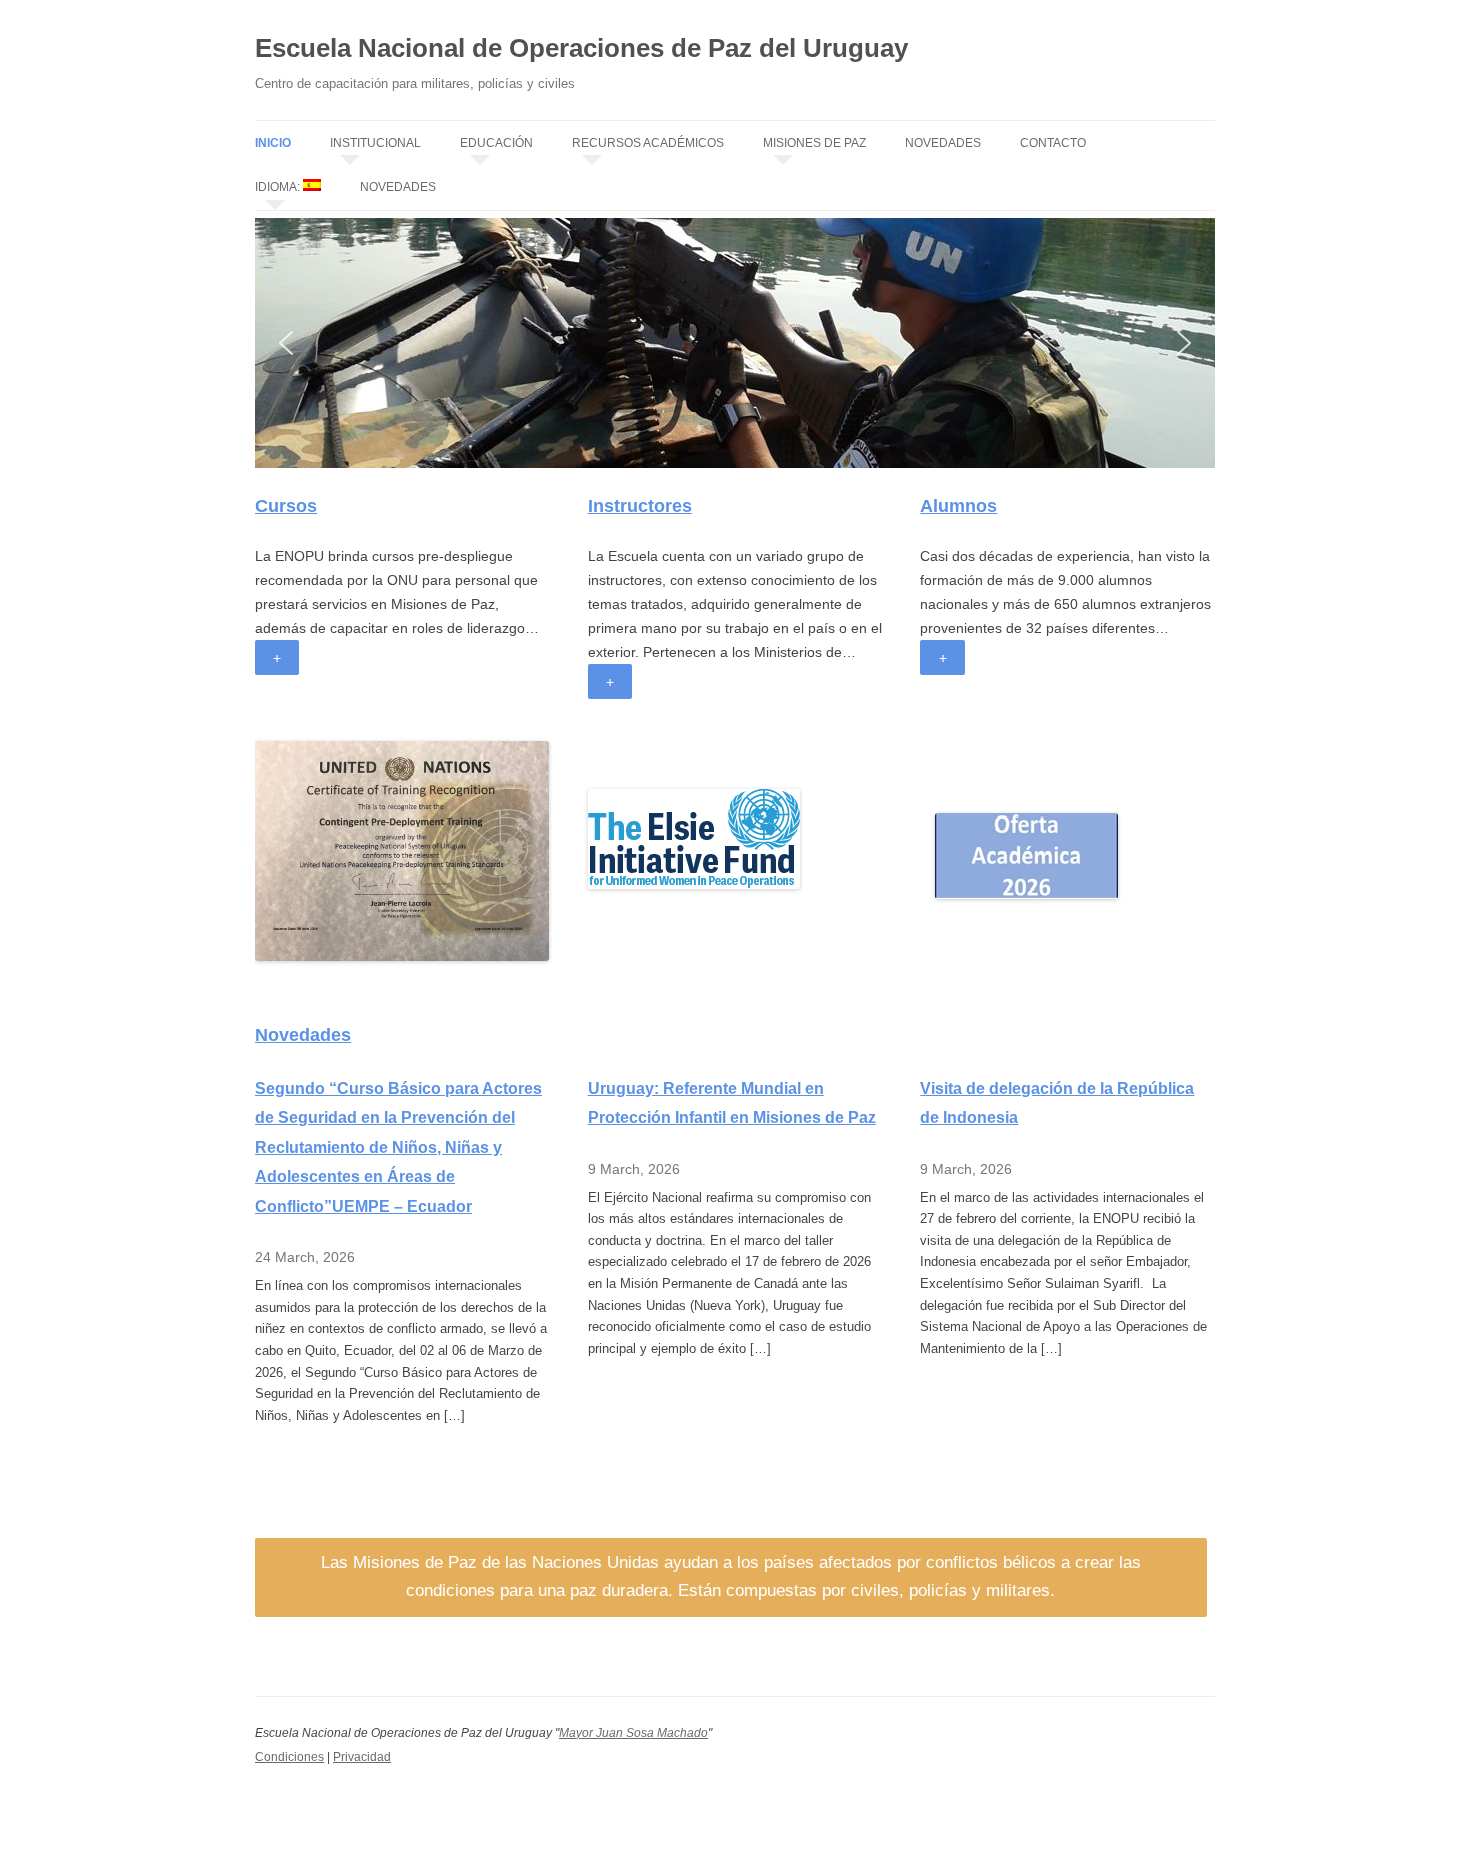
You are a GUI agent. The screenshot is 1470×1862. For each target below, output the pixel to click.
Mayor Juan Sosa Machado (633, 1733)
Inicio (273, 143)
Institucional (375, 143)
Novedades (943, 143)
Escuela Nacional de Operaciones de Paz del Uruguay (581, 48)
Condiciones (289, 1757)
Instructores (640, 506)
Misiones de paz (814, 143)
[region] (735, 343)
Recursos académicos (648, 143)
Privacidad (362, 1757)
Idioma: (279, 187)
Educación (496, 143)
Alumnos (958, 506)
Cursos (286, 506)
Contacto (1053, 143)
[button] (286, 343)
